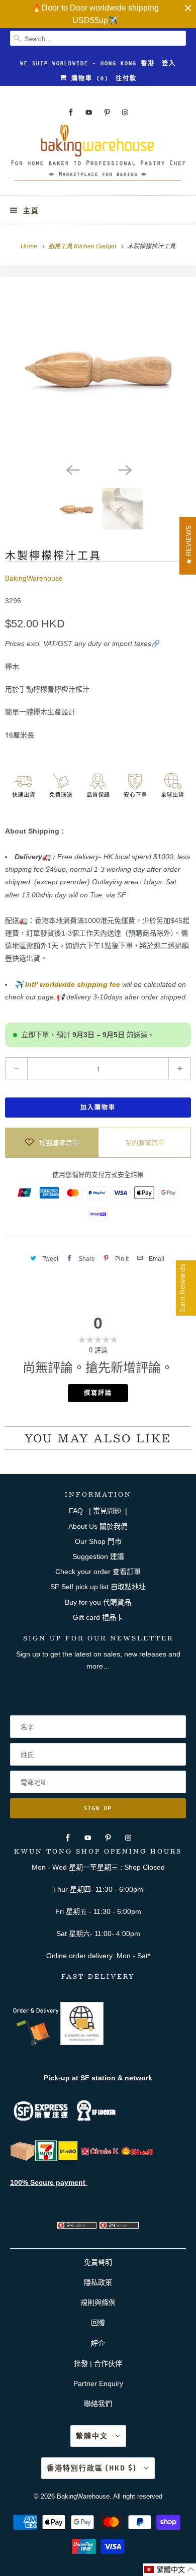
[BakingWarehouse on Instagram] (125, 112)
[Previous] (72, 469)
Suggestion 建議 (98, 1556)
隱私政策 (98, 2282)
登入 (169, 63)
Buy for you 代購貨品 (98, 1602)
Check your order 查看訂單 (98, 1572)
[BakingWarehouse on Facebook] (71, 112)
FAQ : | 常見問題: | (98, 1511)
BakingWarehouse (34, 578)
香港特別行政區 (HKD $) (93, 2468)
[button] (170, 2570)
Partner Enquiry (98, 2383)
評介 (98, 2343)
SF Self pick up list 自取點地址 (98, 1587)
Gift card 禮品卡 (98, 1617)
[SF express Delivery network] (23, 2159)
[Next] (124, 469)
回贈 (98, 2323)
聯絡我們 (98, 2404)
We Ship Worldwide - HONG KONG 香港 (87, 63)
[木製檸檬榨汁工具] (98, 367)
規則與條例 (98, 2303)
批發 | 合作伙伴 (98, 2363)
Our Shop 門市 (98, 1541)
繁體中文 (93, 2436)
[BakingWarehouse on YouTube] (89, 112)
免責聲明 (98, 2262)
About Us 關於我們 (98, 1526)
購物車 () (88, 78)
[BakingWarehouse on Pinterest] (107, 112)
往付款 (126, 78)
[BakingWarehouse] (98, 155)
